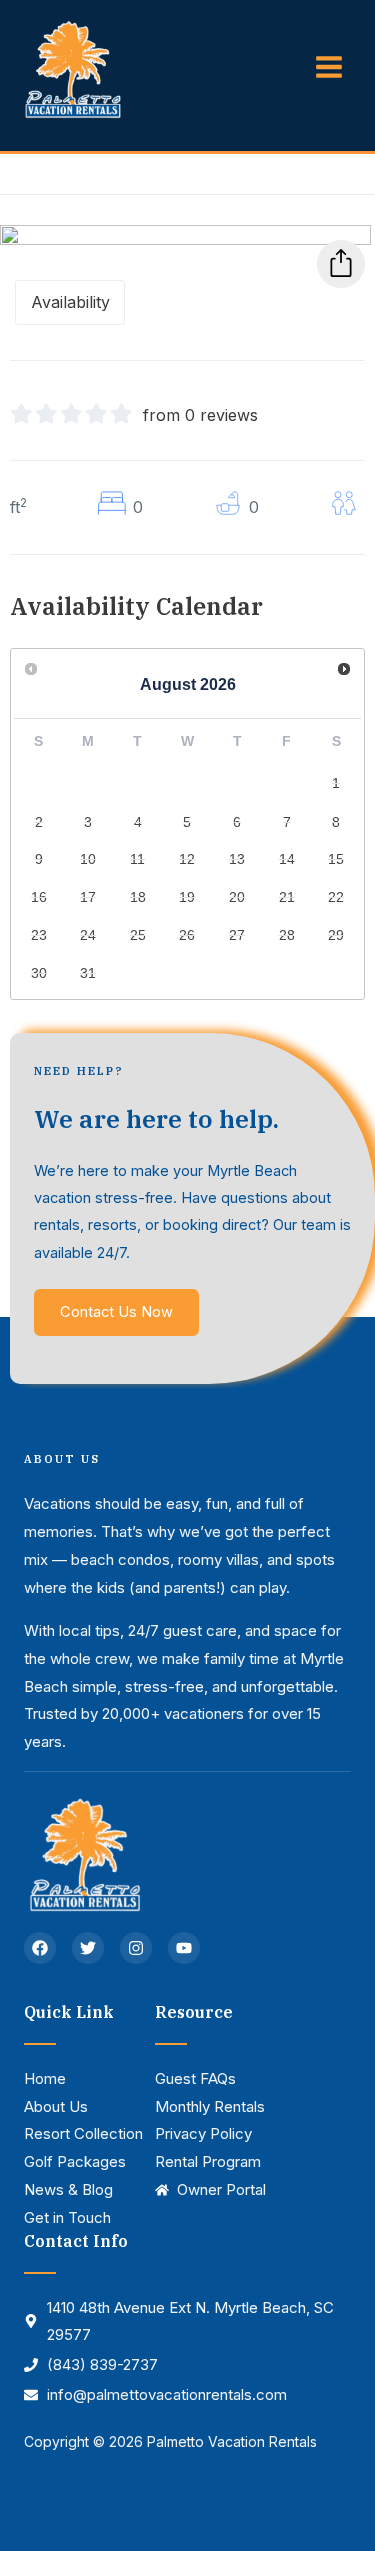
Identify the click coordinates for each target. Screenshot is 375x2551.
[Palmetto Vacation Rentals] (72, 67)
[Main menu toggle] (329, 67)
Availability (70, 302)
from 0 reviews (200, 415)
